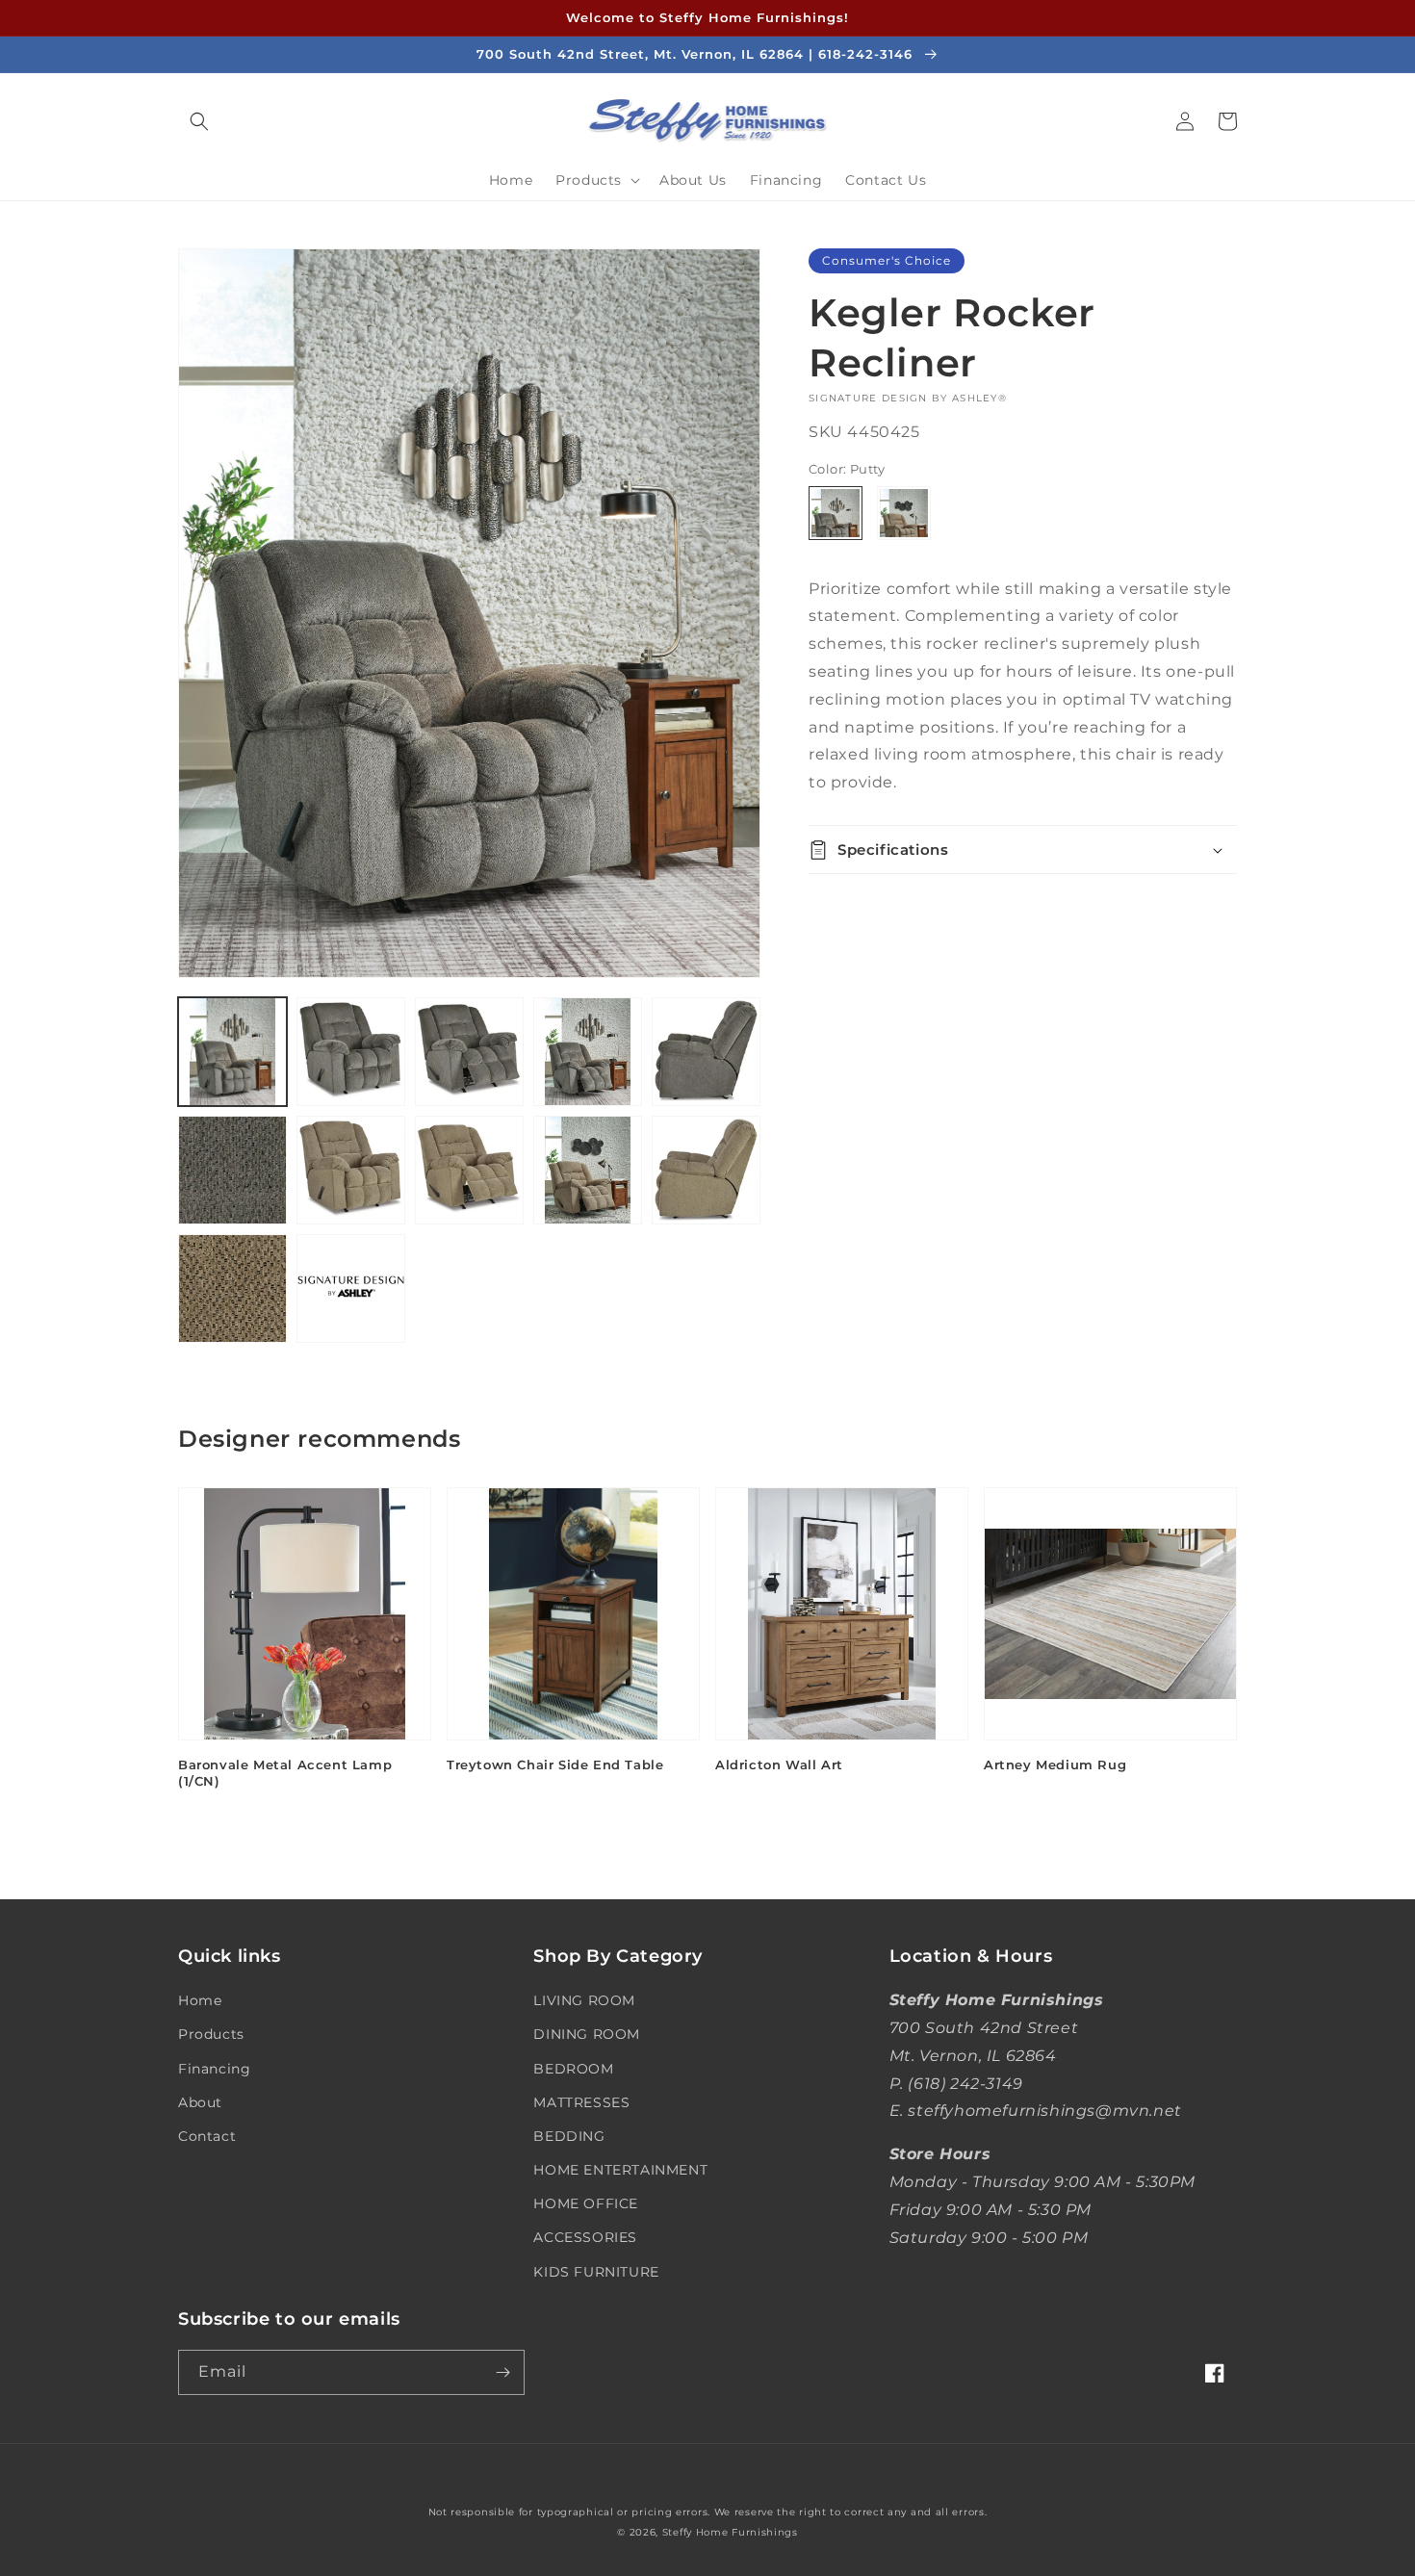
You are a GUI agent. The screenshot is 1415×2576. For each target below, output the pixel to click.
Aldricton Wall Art (779, 1765)
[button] (199, 121)
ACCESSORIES (585, 2237)
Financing (214, 2069)
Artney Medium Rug (1055, 1765)
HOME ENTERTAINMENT (620, 2170)
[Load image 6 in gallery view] (232, 1170)
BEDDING (569, 2136)
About (200, 2102)
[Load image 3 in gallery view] (469, 1052)
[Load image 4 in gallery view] (588, 1052)
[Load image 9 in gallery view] (469, 1170)
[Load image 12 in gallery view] (232, 1288)
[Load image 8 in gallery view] (351, 1170)
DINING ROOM (587, 2034)
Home (200, 2000)
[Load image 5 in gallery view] (706, 1052)
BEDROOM (573, 2069)
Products (211, 2034)
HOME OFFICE (586, 2203)
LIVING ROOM (584, 2000)
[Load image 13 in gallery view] (351, 1288)
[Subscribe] (502, 2372)
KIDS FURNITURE (596, 2272)
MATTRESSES (581, 2102)
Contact (207, 2136)
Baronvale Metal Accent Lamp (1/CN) (285, 1773)
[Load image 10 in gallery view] (588, 1170)
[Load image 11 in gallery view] (706, 1170)
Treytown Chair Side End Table (555, 1765)
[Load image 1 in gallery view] (232, 1052)
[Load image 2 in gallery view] (351, 1052)
